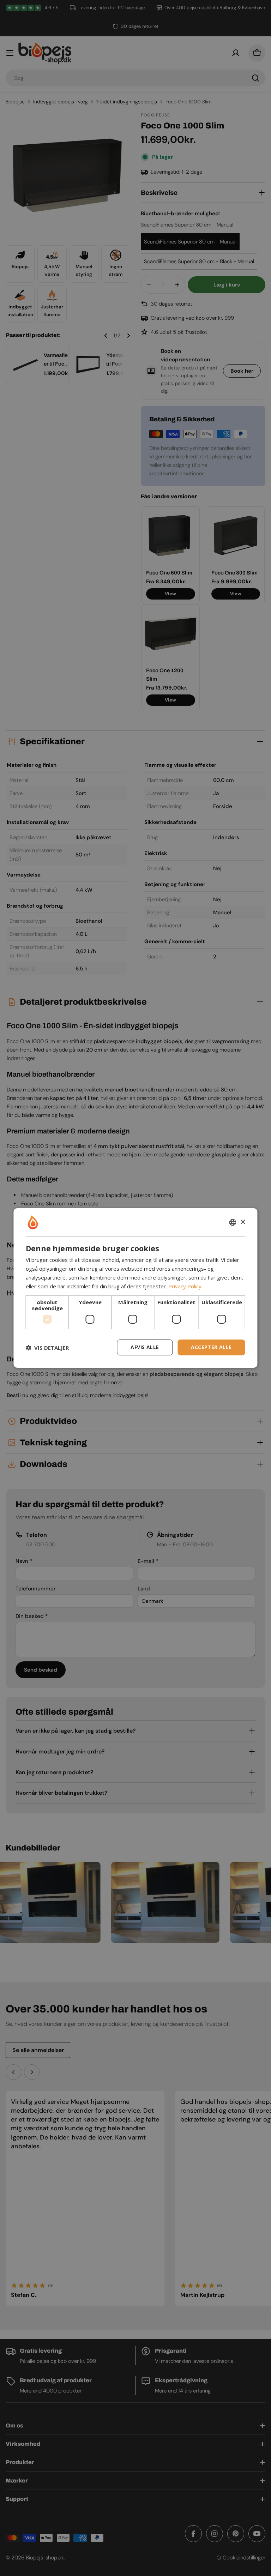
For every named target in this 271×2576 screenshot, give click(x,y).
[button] (47, 1348)
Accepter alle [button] (211, 1347)
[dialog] (135, 1288)
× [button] (243, 1222)
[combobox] (233, 1222)
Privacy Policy (185, 1286)
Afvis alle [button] (145, 1347)
